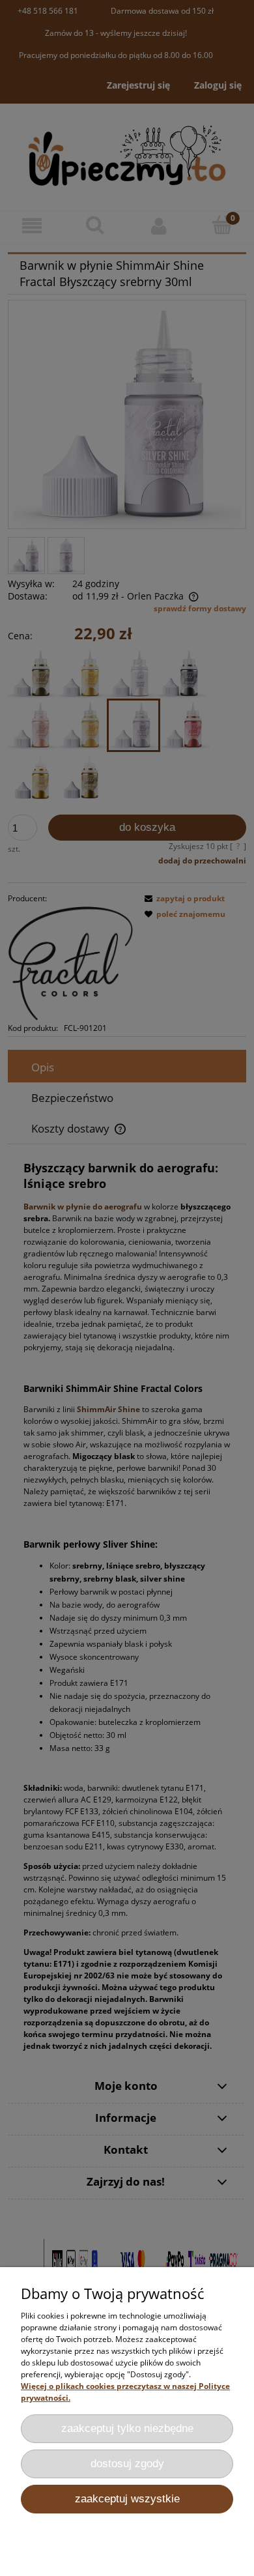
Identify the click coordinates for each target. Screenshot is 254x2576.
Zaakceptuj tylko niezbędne (127, 2428)
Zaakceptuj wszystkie (127, 2499)
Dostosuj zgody (127, 2464)
